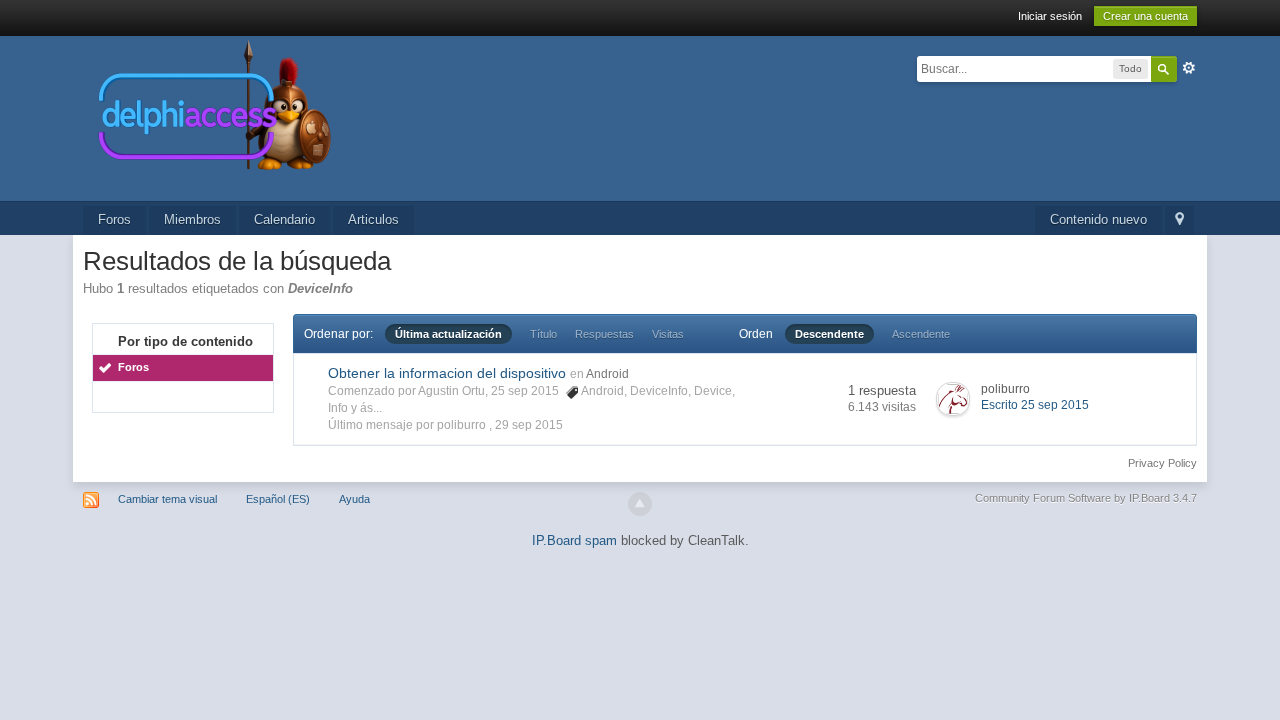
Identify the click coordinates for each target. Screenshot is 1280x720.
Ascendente (921, 334)
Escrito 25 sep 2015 (1035, 405)
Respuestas (604, 334)
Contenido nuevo (1098, 219)
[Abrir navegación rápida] (1179, 220)
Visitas (668, 334)
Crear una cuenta (1145, 16)
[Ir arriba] (640, 504)
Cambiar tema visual (167, 499)
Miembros (192, 219)
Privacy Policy (1162, 463)
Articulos (373, 219)
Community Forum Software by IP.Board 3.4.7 (1086, 498)
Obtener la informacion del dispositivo (447, 373)
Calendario (284, 219)
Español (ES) (278, 499)
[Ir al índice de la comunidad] (427, 117)
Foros (114, 219)
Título (543, 334)
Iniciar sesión (1050, 16)
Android (607, 374)
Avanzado (1189, 68)
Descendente (829, 334)
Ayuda (354, 499)
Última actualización (448, 334)
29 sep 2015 (529, 425)
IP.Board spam (574, 540)
